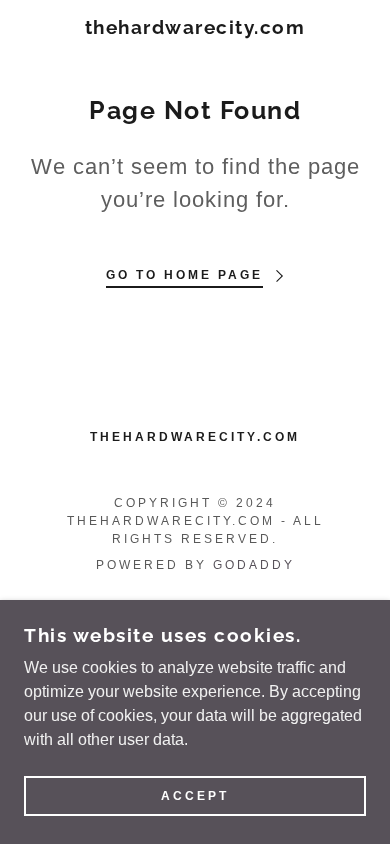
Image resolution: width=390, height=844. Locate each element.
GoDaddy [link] (254, 565)
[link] (195, 27)
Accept (195, 796)
